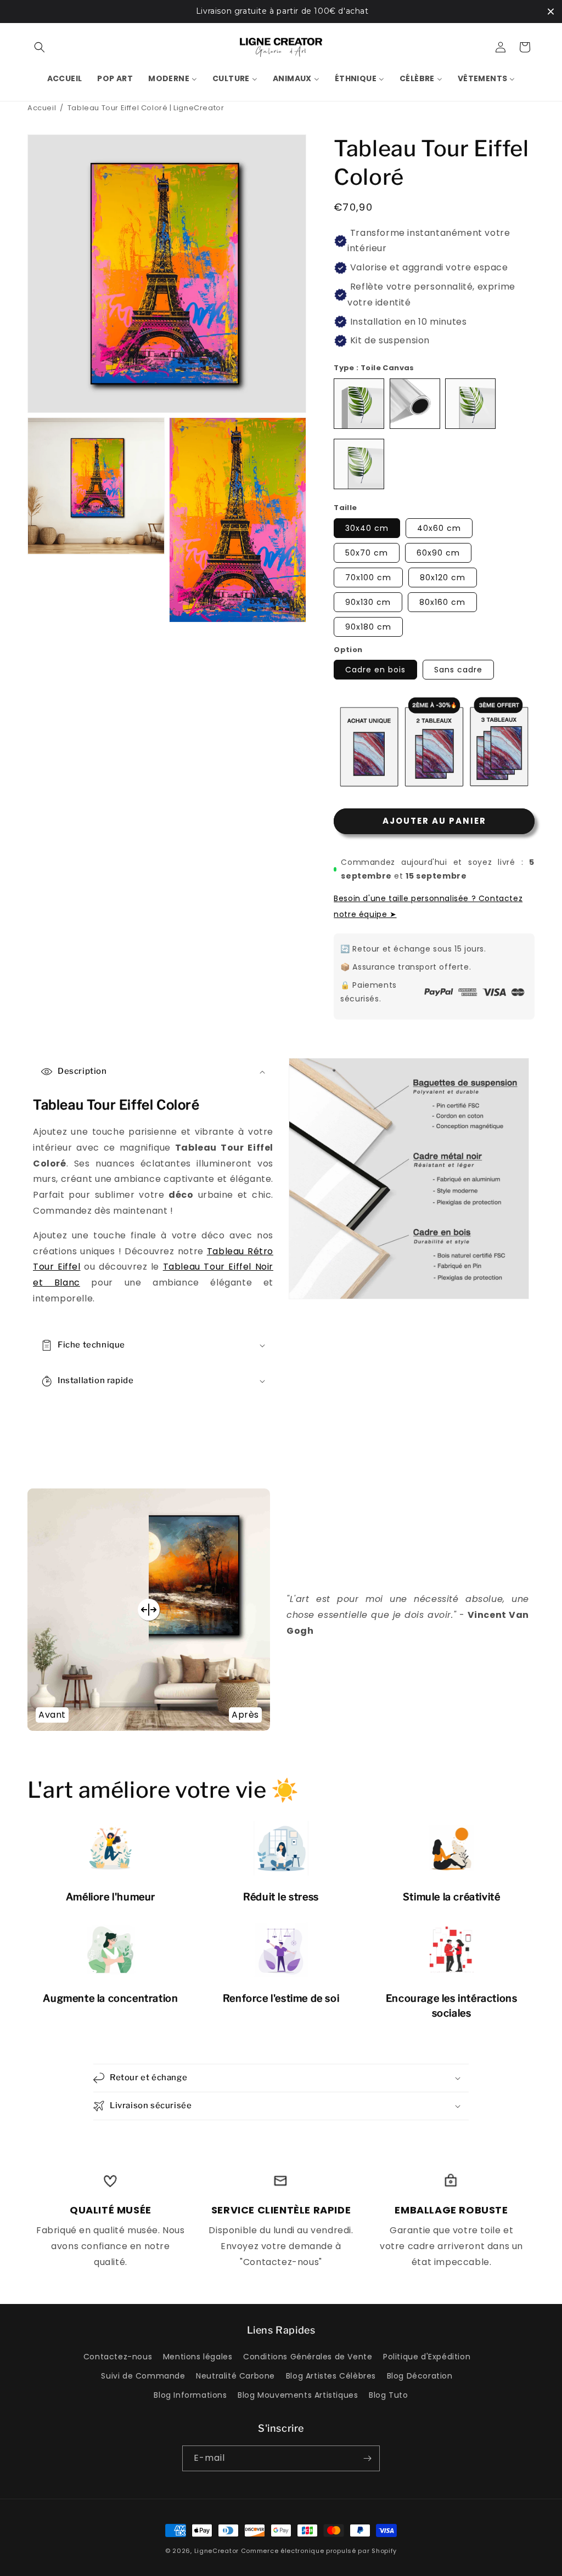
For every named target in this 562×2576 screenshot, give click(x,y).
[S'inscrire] (367, 2458)
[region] (281, 12)
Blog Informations (190, 2395)
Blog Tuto (388, 2395)
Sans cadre (458, 670)
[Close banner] (551, 11)
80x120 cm (443, 578)
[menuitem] (65, 78)
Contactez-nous (118, 2357)
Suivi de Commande (143, 2376)
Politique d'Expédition (427, 2357)
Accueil (42, 108)
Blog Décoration (420, 2376)
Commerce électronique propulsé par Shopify (319, 2551)
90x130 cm (368, 602)
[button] (40, 47)
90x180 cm (368, 627)
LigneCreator (217, 2551)
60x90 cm (438, 553)
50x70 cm (367, 553)
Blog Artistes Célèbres (331, 2376)
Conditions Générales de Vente (308, 2357)
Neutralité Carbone (235, 2376)
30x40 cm (367, 528)
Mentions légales (198, 2357)
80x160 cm (442, 602)
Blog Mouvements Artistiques (298, 2395)
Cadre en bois (375, 670)
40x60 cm (439, 528)
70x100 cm (368, 578)
